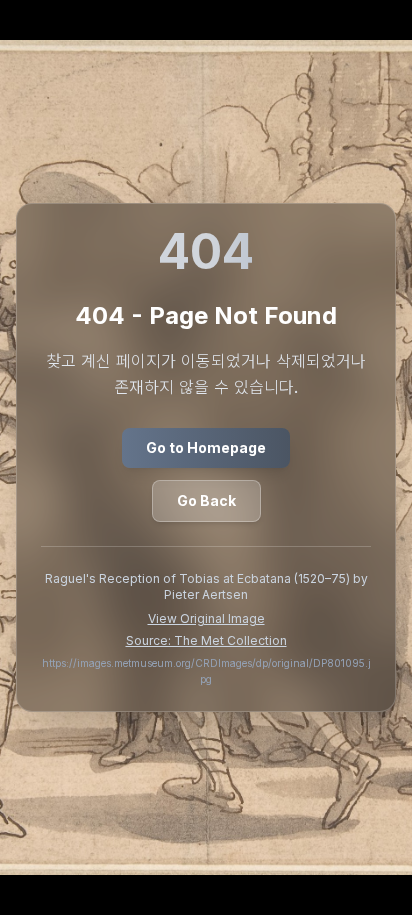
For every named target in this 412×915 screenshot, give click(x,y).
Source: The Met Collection (206, 640)
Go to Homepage (206, 447)
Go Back (206, 500)
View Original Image (206, 618)
